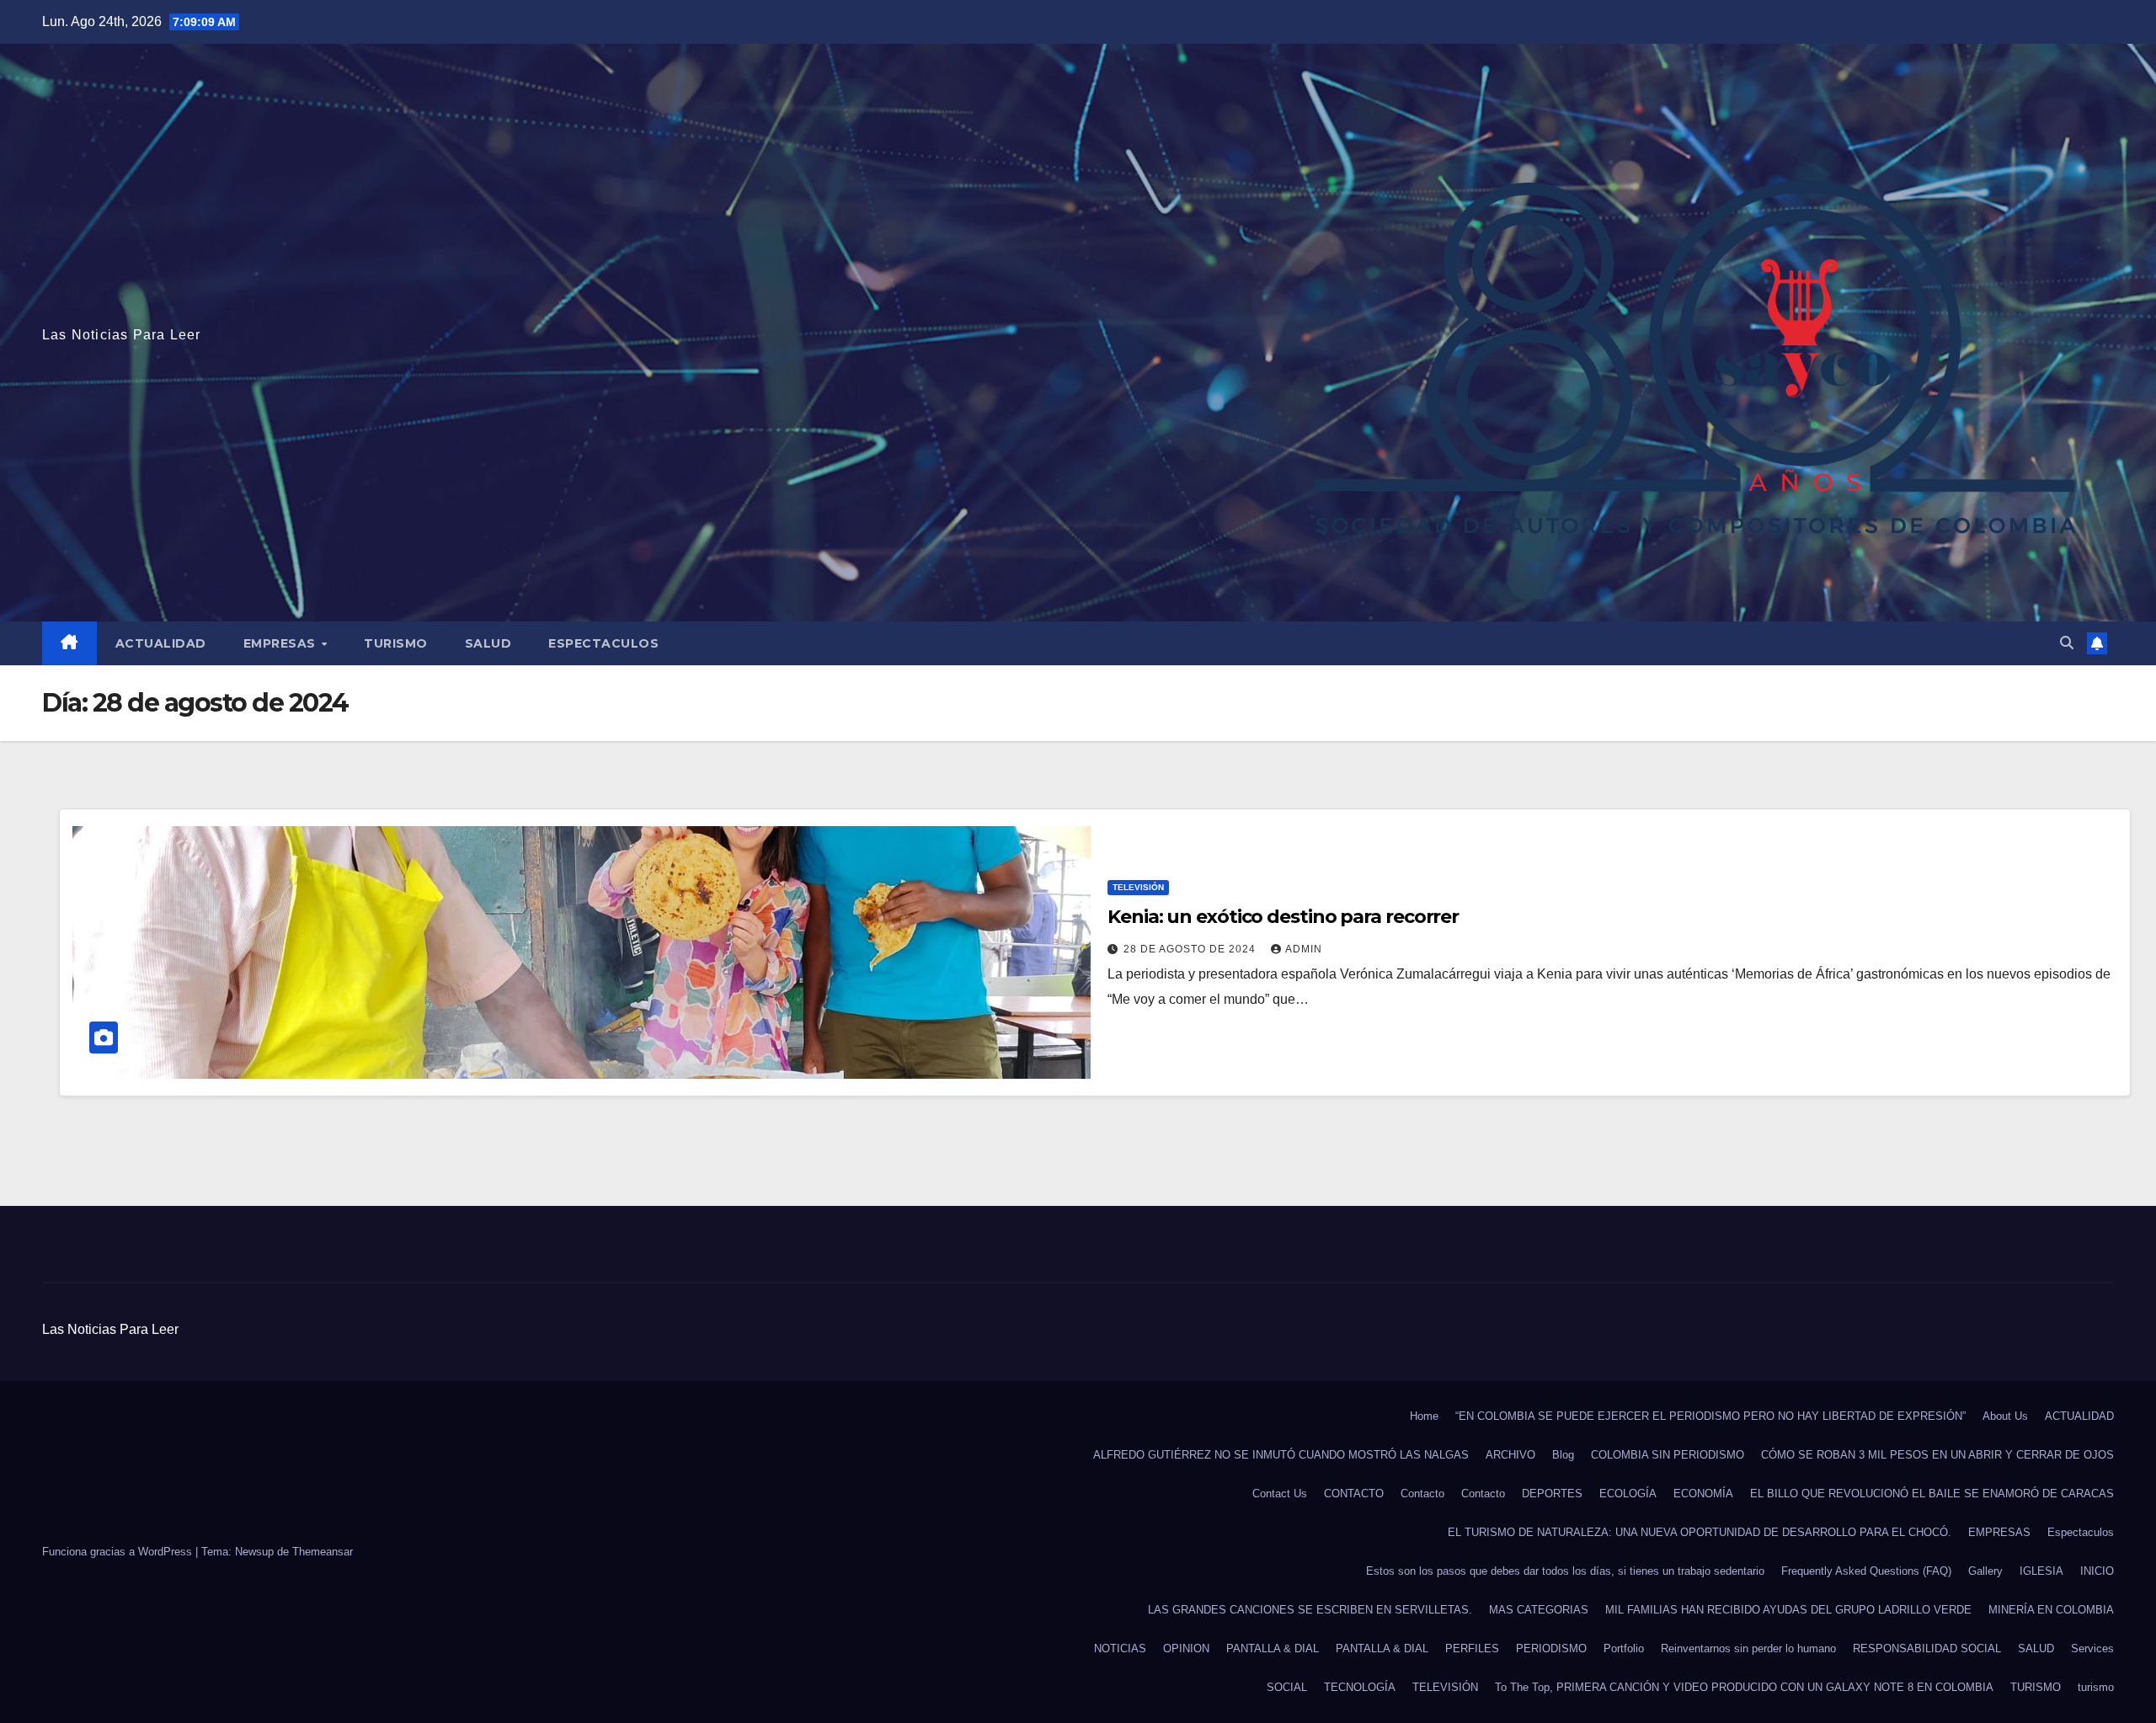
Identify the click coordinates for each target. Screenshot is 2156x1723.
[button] (2067, 643)
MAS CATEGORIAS (1539, 1610)
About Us (2005, 1416)
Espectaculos (603, 643)
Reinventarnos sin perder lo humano (1748, 1648)
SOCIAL (1287, 1687)
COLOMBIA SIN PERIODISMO (1668, 1455)
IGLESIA (2041, 1571)
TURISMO (396, 643)
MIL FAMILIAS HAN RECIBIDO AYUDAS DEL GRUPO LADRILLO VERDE (1788, 1610)
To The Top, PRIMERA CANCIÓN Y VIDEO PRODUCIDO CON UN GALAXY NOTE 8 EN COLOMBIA (1744, 1687)
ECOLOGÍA (1628, 1494)
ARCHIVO (1510, 1455)
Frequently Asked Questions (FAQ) (1866, 1571)
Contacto (1422, 1494)
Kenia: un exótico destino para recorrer (1283, 917)
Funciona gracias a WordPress (119, 1552)
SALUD (488, 643)
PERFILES (1472, 1648)
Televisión (1138, 887)
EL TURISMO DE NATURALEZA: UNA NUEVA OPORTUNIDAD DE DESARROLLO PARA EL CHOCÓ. (1700, 1532)
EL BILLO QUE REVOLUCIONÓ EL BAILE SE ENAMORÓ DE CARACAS (1932, 1494)
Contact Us (1280, 1494)
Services (2092, 1648)
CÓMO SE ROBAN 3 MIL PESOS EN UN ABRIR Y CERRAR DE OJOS (1937, 1455)
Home (1424, 1416)
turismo (2096, 1687)
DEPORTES (1552, 1494)
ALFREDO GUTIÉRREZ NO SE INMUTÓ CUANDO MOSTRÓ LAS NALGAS (1281, 1455)
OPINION (1186, 1648)
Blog (1563, 1455)
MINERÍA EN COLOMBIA (2051, 1610)
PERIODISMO (1551, 1648)
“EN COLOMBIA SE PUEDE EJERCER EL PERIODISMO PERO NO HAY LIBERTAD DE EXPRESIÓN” (1710, 1416)
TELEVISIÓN (1445, 1687)
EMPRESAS (282, 643)
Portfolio (1624, 1648)
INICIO (2097, 1571)
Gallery (1985, 1571)
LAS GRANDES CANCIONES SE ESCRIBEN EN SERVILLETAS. (1310, 1610)
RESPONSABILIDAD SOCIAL (1927, 1648)
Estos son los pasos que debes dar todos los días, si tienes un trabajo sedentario (1565, 1571)
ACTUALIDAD (161, 643)
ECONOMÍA (1703, 1494)
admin (1304, 949)
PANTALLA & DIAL (1273, 1648)
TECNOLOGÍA (1360, 1687)
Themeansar (323, 1552)
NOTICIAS (1120, 1648)
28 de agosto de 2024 (1191, 949)
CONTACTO (1354, 1494)
